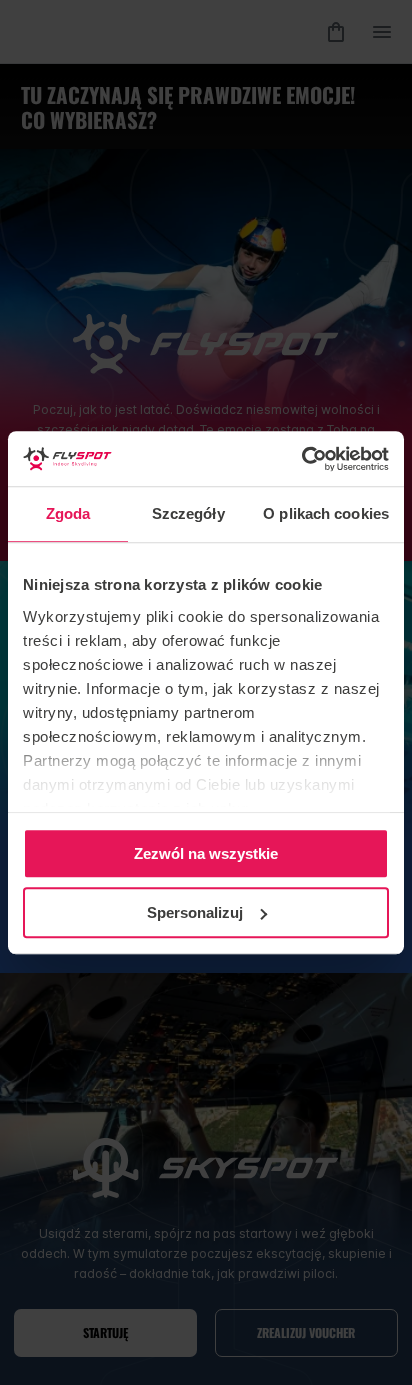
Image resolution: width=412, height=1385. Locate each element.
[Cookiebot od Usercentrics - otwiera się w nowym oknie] (301, 459)
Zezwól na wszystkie (206, 853)
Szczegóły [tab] (188, 513)
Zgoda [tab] (68, 513)
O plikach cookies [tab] (326, 513)
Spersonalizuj (195, 912)
